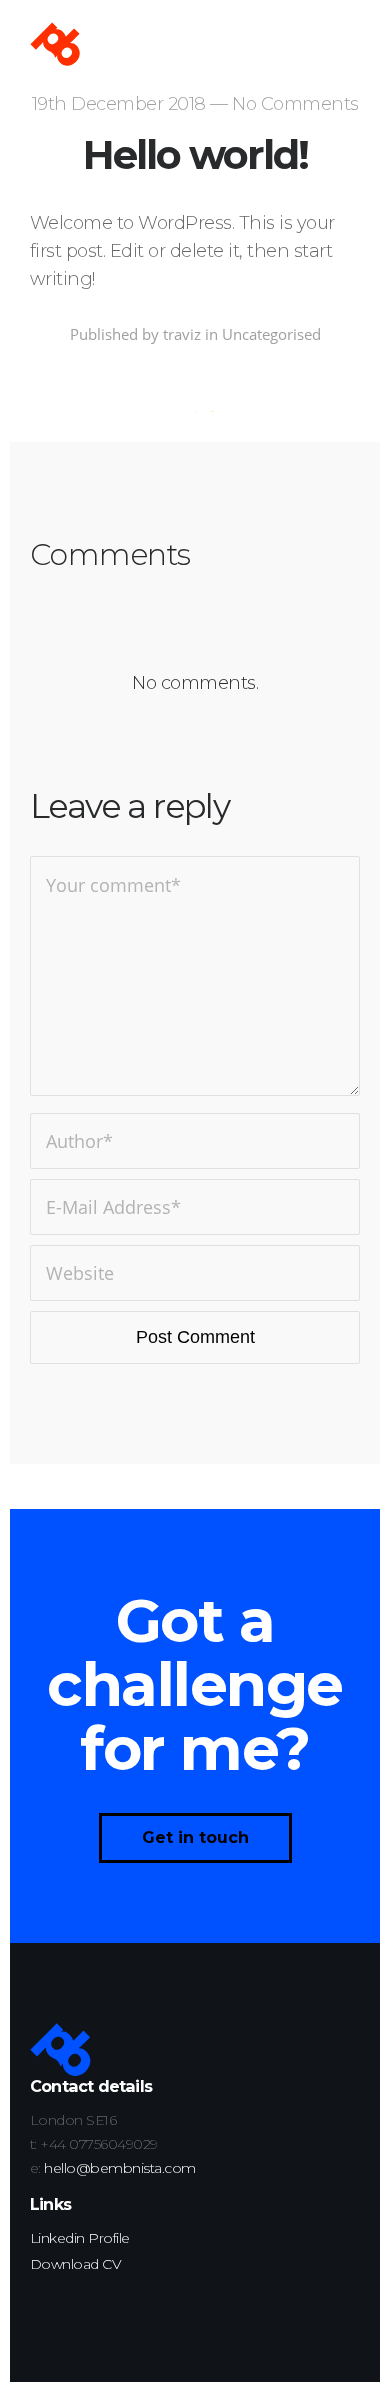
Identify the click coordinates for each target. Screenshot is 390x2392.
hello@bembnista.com (120, 2168)
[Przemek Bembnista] (55, 45)
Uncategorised (271, 334)
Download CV (76, 2264)
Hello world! (195, 154)
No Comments (295, 104)
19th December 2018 (119, 104)
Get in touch (195, 1837)
